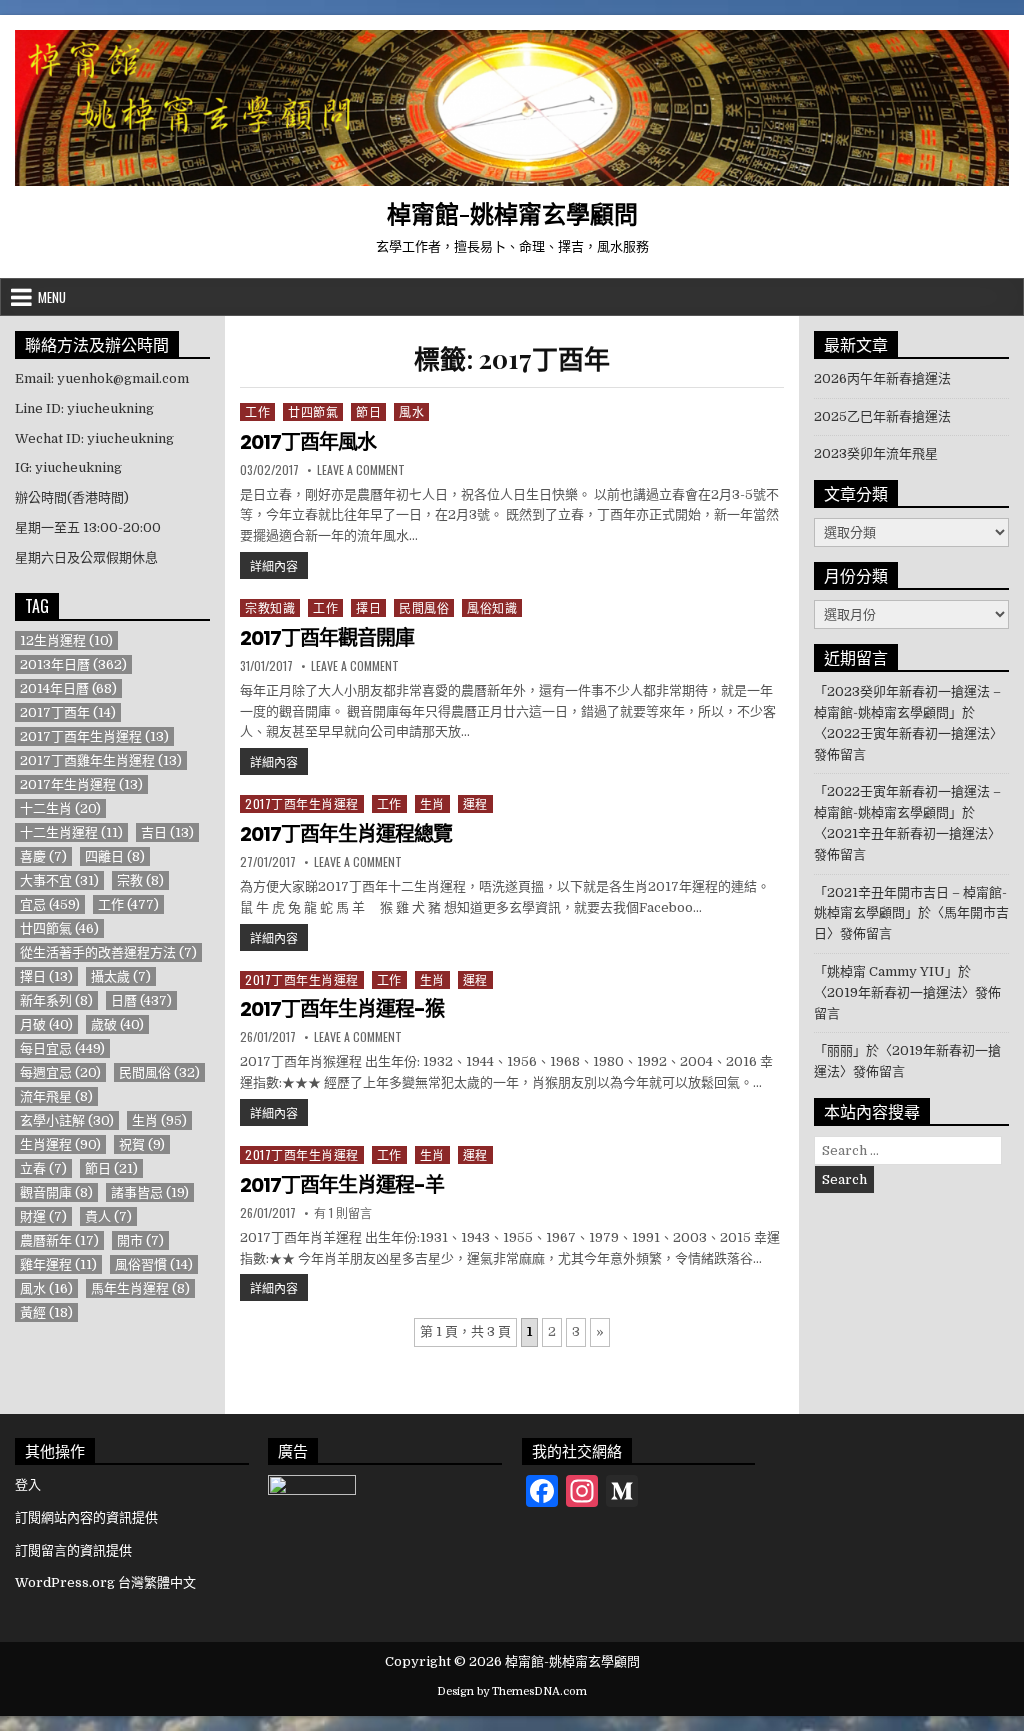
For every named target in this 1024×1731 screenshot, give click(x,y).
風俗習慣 (154, 1264)
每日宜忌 (62, 1048)
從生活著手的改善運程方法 (108, 952)
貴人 (108, 1216)
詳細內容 (279, 565)
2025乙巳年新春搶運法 (882, 416)
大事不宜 (59, 880)
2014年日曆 (68, 688)
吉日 (167, 832)
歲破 (117, 1024)
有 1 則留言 (343, 1213)
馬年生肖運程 (140, 1288)
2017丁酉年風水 (308, 442)
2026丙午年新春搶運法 (882, 378)
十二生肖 (60, 808)
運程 (475, 803)
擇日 (368, 607)
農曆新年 (59, 1240)
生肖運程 (60, 1144)
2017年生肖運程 (81, 784)
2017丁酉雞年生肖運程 (101, 760)
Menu (52, 297)
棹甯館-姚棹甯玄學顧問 (512, 213)
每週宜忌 (60, 1072)
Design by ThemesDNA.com (512, 1691)
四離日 (115, 856)
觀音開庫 (56, 1192)
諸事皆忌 (150, 1192)
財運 (43, 1216)
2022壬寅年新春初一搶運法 (908, 733)
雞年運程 (58, 1264)
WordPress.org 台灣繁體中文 (105, 1582)
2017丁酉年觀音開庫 (327, 638)
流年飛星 (56, 1096)
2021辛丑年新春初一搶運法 (907, 833)
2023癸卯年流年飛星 (876, 453)
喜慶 (43, 856)
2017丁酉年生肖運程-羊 (342, 1185)
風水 (411, 411)
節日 (368, 411)
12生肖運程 (66, 640)
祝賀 (142, 1144)
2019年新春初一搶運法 (894, 992)
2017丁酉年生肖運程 (302, 803)
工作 (257, 411)
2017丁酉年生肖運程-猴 (342, 1009)
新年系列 (56, 1000)
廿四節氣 (313, 411)
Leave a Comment (361, 470)
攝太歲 (121, 976)
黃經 (46, 1312)
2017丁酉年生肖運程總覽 (346, 834)
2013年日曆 (73, 664)
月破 (46, 1024)
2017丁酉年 (68, 712)
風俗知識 (492, 607)
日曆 (141, 1000)
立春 (43, 1168)
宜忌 (50, 904)
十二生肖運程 (71, 832)
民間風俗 (424, 607)
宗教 (140, 880)
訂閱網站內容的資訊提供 (86, 1517)
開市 (140, 1240)
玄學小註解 (67, 1120)
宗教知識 (270, 607)
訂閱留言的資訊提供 (73, 1550)
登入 (28, 1484)
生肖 (432, 803)
